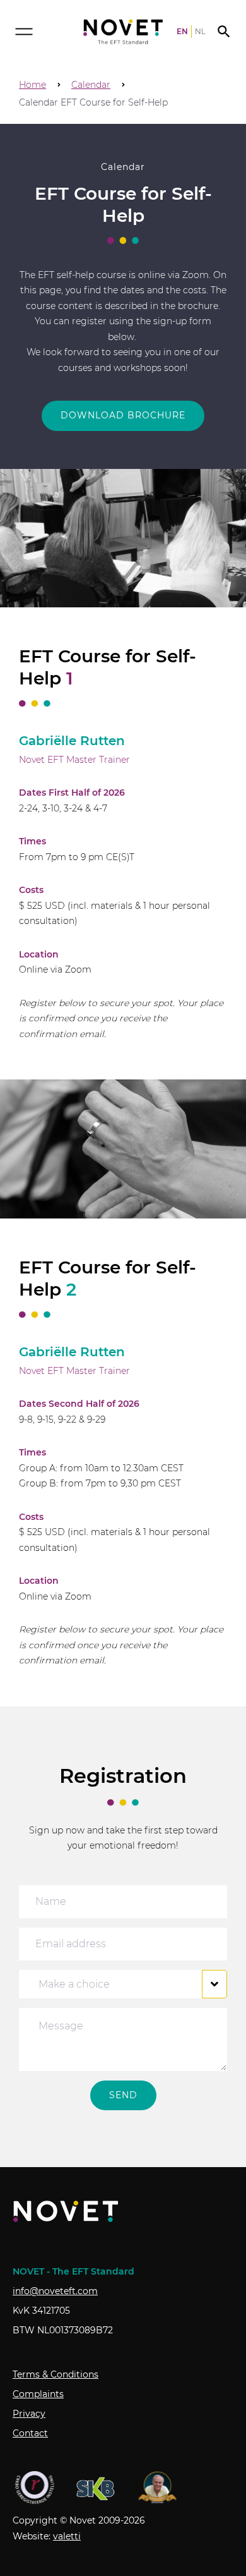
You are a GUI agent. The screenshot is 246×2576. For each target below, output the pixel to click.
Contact (30, 2433)
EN (182, 32)
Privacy (29, 2414)
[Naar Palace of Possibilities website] (158, 2488)
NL (200, 32)
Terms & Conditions (56, 2374)
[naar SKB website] (96, 2488)
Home (32, 85)
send (123, 2095)
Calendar (91, 85)
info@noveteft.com (55, 2291)
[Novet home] (123, 32)
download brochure (123, 415)
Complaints (38, 2394)
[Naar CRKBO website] (35, 2488)
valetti (67, 2536)
